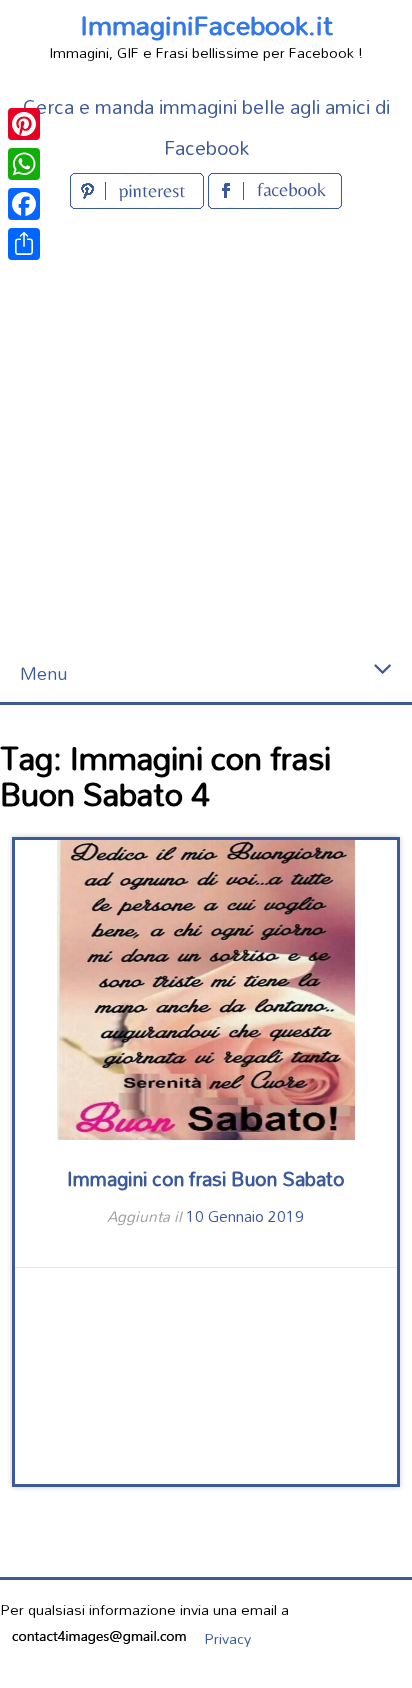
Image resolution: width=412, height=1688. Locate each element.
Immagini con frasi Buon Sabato (205, 1178)
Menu (43, 673)
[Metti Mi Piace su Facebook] (275, 202)
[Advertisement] (206, 430)
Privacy (227, 1638)
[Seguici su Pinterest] (139, 202)
